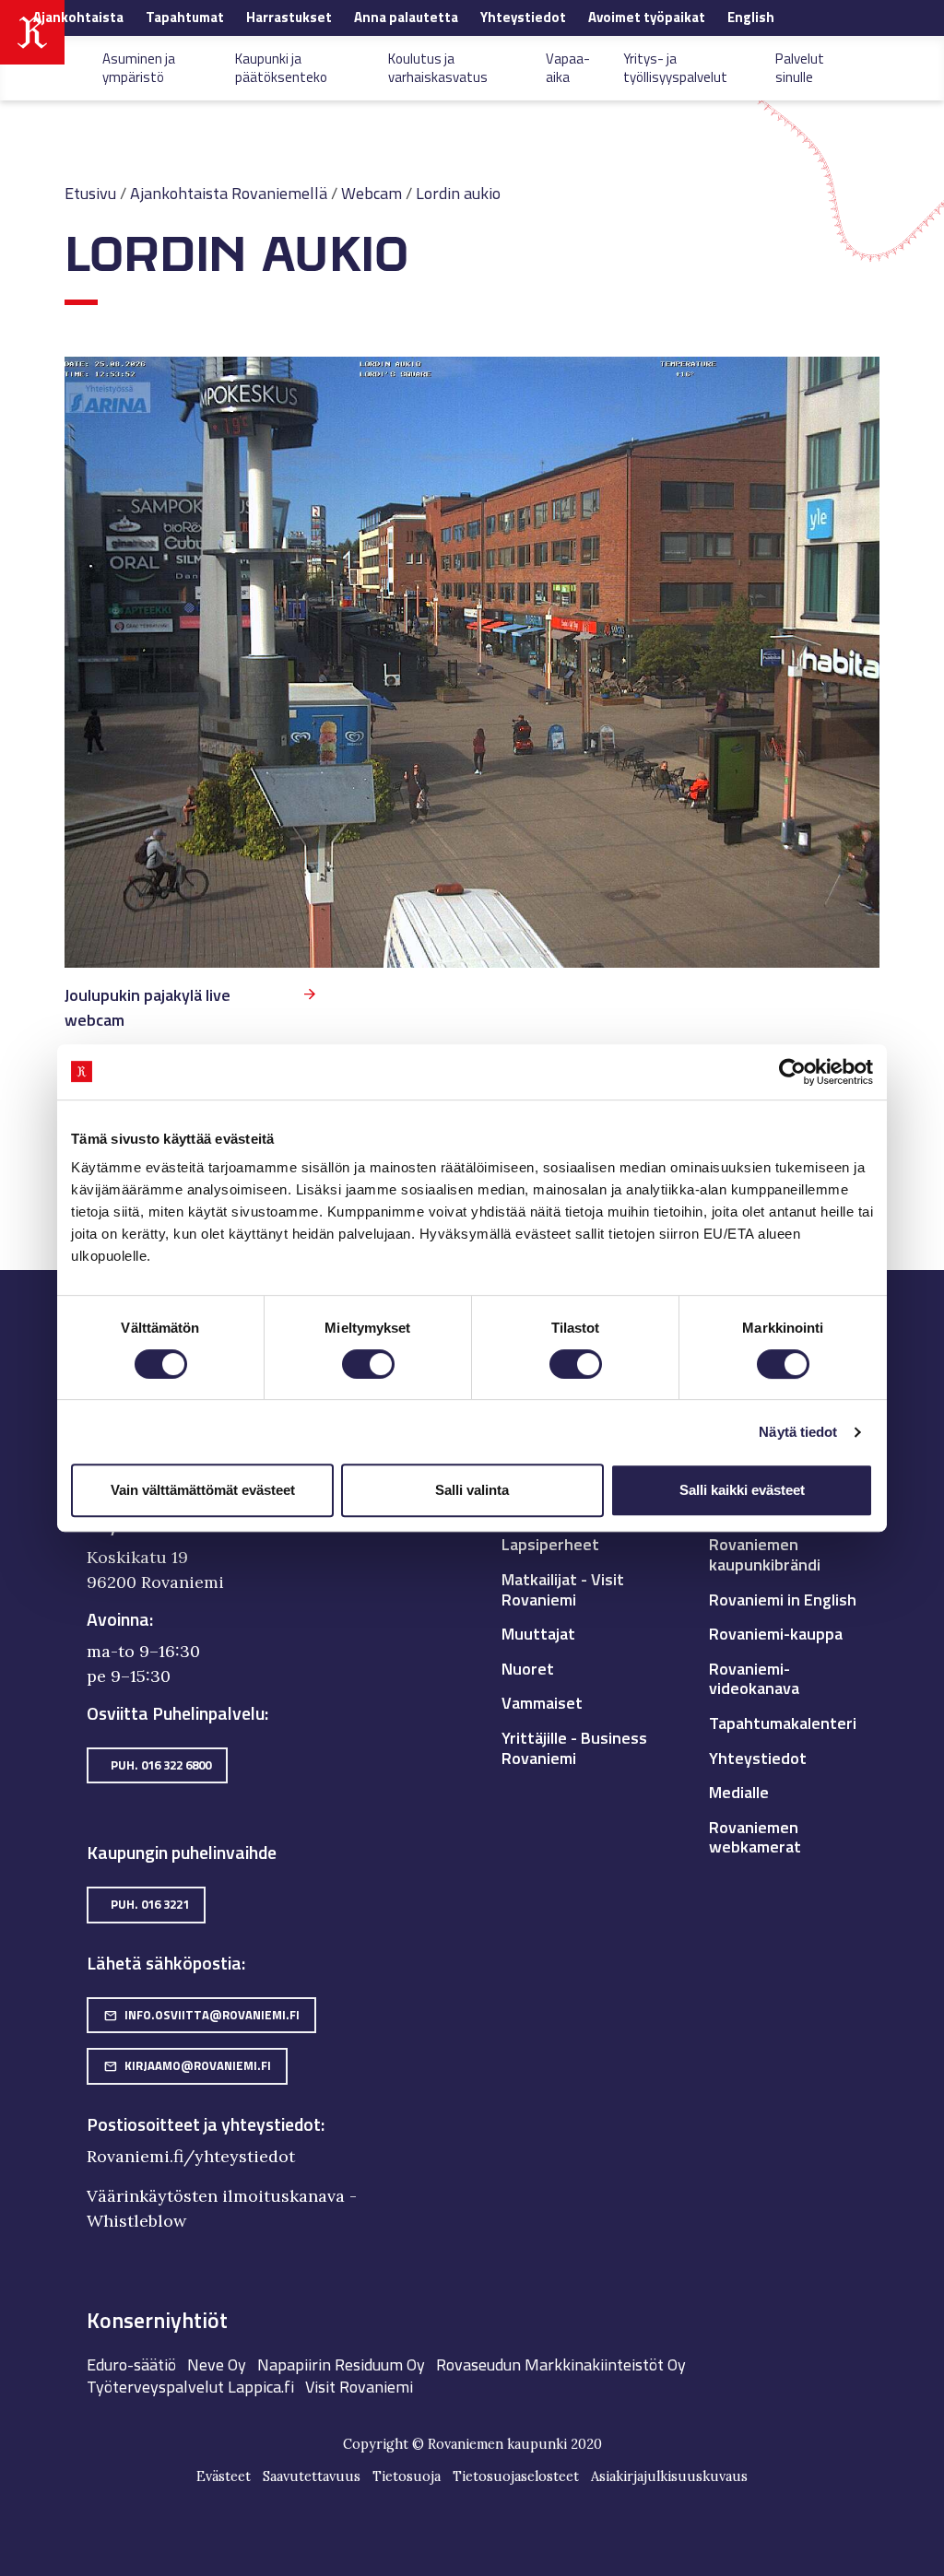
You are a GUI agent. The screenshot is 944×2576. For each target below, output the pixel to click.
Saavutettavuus (312, 2476)
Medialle (739, 1792)
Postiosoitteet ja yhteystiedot (204, 2124)
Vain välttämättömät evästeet (203, 1490)
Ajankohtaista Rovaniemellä (229, 193)
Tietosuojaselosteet (516, 2476)
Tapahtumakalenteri (783, 1723)
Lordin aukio (458, 193)
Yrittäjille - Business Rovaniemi (574, 1748)
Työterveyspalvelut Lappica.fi (190, 2387)
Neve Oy (217, 2364)
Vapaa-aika (568, 67)
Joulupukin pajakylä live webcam (147, 1007)
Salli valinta (472, 1490)
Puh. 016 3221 (150, 1904)
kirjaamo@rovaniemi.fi (187, 2065)
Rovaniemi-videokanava (754, 1679)
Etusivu (90, 193)
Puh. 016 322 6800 (161, 1765)
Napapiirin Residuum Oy (341, 2364)
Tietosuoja (407, 2476)
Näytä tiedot (798, 1432)
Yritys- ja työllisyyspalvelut (675, 67)
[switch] (368, 1364)
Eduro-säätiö (131, 2364)
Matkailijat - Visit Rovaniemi (563, 1589)
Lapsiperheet (550, 1544)
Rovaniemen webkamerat (755, 1837)
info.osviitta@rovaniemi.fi (201, 2015)
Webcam (372, 193)
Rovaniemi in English (783, 1600)
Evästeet (224, 2476)
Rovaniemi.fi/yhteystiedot (191, 2156)
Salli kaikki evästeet (742, 1490)
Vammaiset (542, 1703)
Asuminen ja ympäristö (139, 67)
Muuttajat (538, 1634)
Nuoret (528, 1669)
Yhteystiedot (758, 1758)
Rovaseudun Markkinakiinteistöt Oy (561, 2364)
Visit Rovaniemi (359, 2387)
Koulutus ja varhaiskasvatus (438, 67)
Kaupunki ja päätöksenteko (281, 67)
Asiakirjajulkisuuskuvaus (669, 2476)
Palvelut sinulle (800, 67)
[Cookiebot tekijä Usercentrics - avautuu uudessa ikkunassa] (792, 1072)
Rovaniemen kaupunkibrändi (765, 1554)
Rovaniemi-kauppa (776, 1634)
